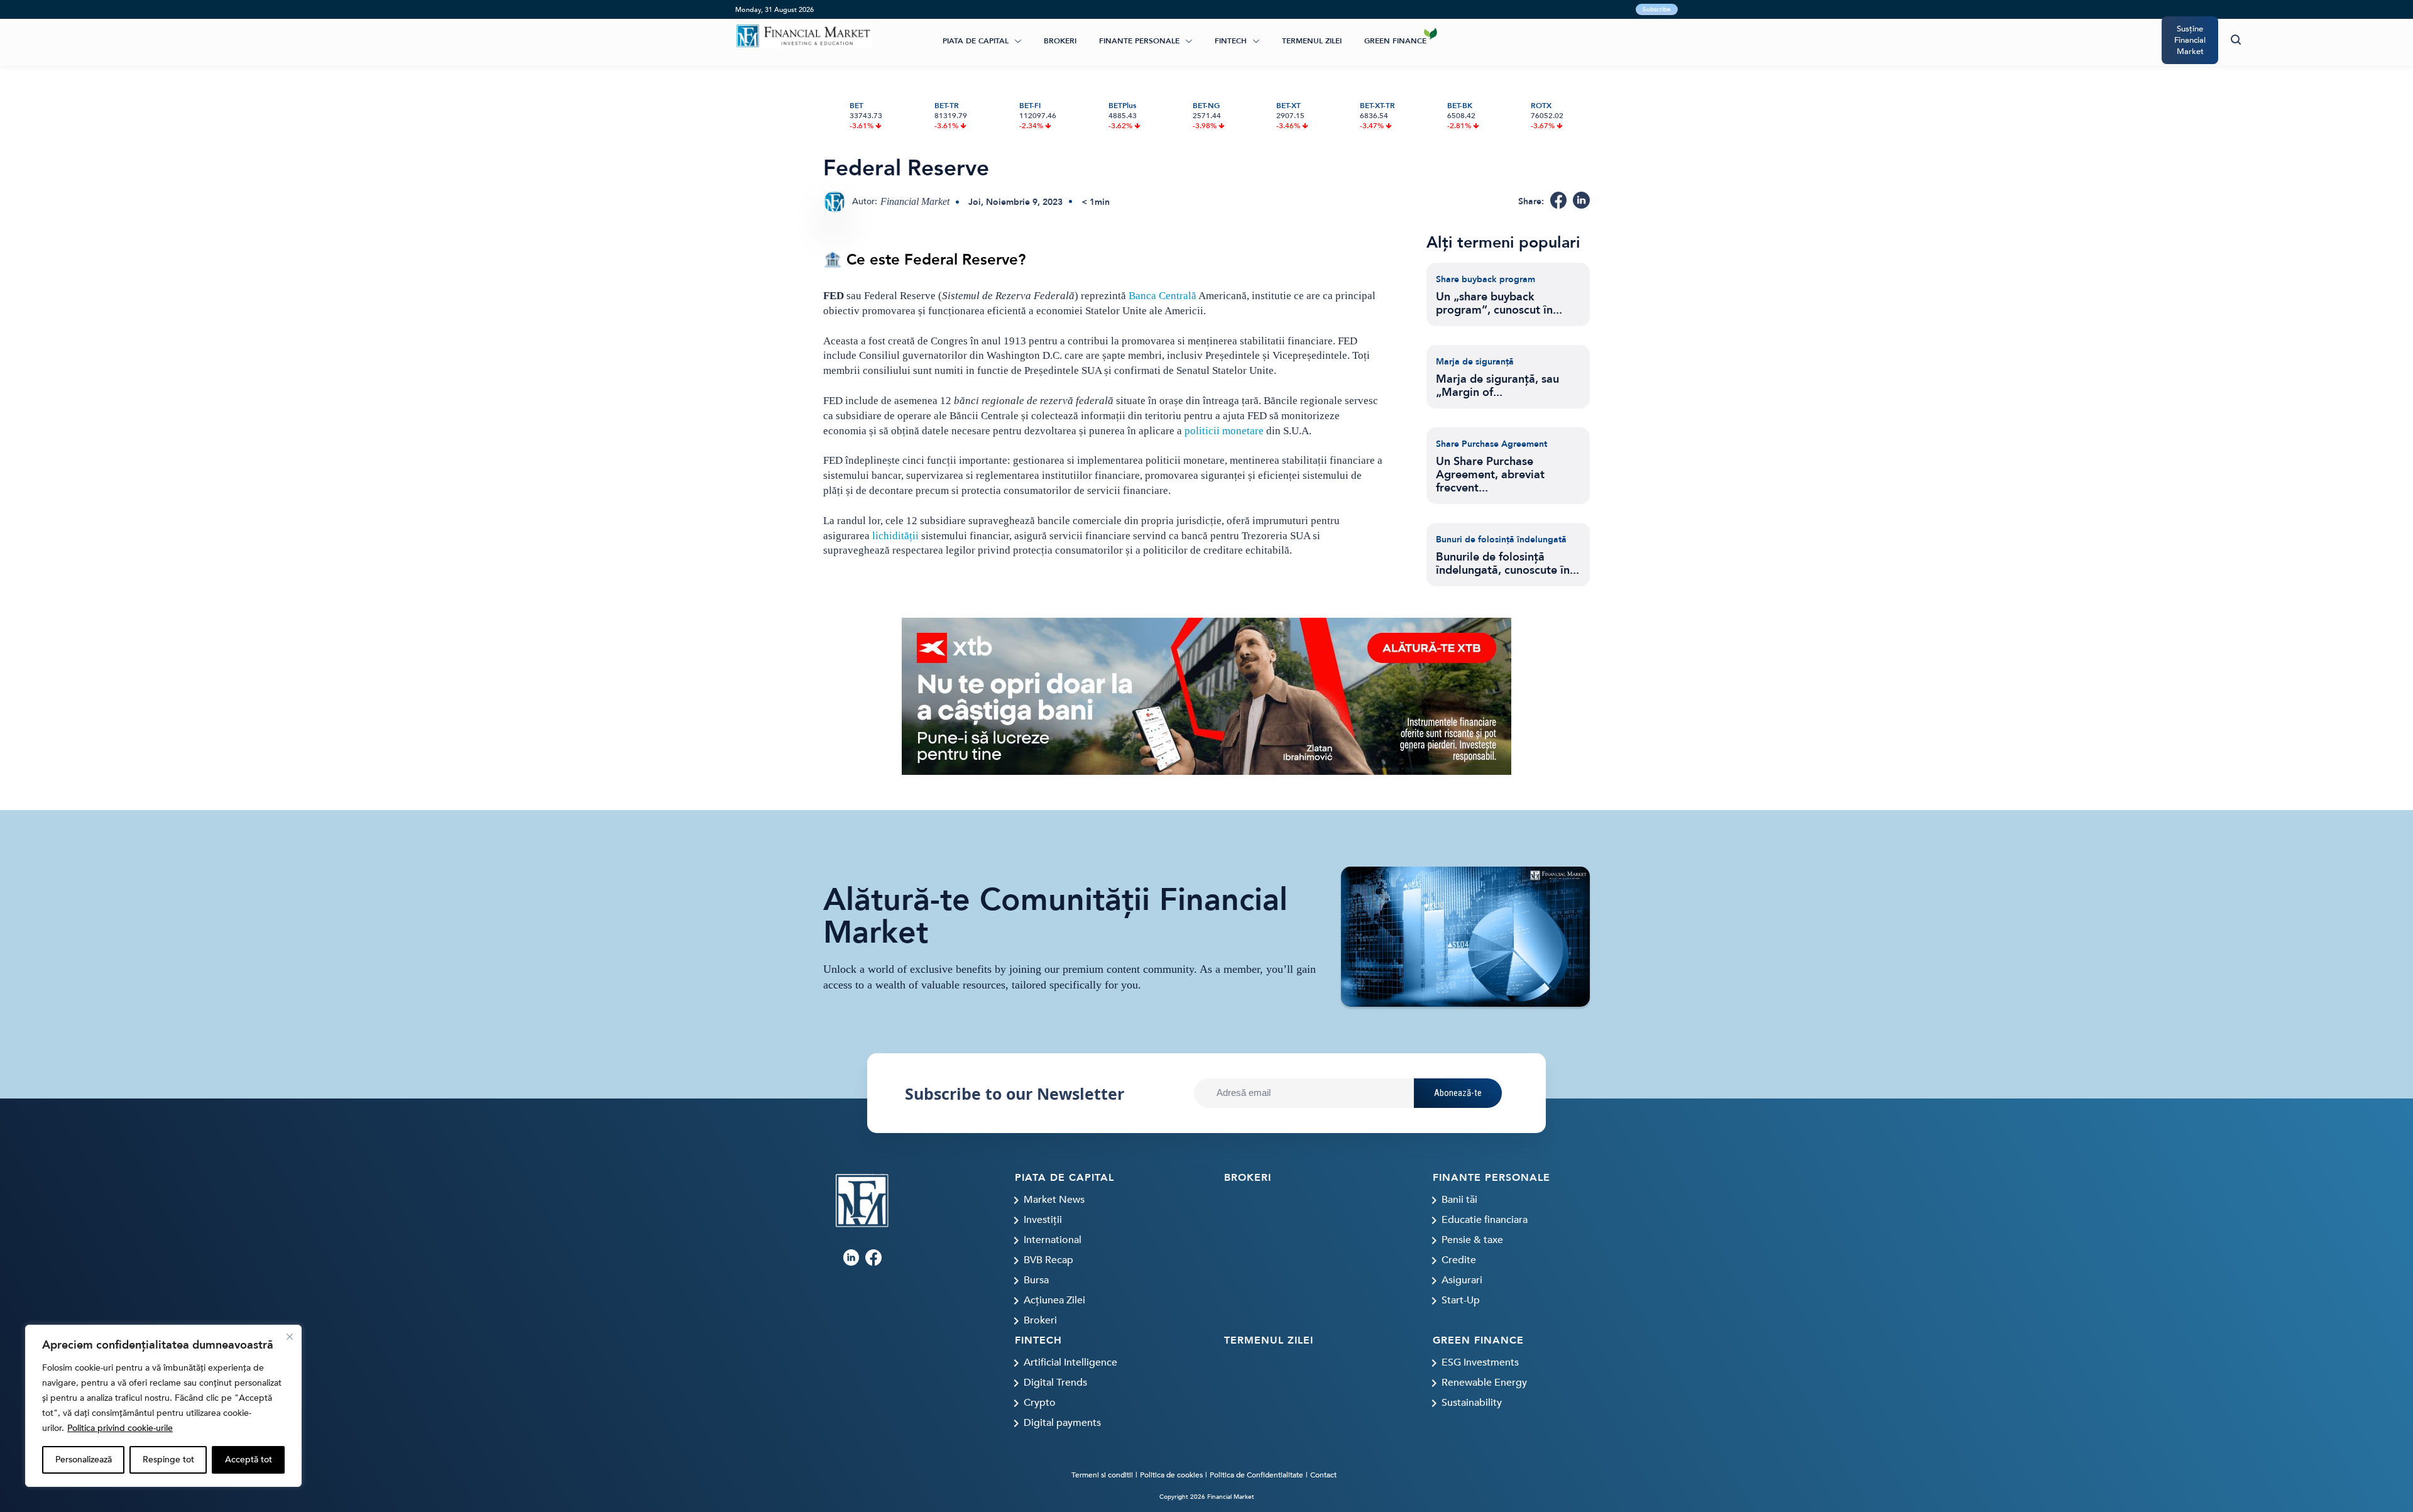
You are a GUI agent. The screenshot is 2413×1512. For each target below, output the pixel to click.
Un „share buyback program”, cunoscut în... (1499, 304)
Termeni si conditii (1102, 1475)
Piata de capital (976, 41)
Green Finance (1395, 41)
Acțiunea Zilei (1054, 1300)
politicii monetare (1224, 431)
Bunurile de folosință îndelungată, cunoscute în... (1507, 564)
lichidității (895, 536)
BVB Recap (1048, 1260)
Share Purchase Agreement (1491, 444)
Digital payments (1062, 1423)
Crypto (1040, 1403)
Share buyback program (1486, 279)
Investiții (1043, 1220)
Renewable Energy (1484, 1383)
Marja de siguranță (1475, 362)
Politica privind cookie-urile (120, 1428)
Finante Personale (1139, 41)
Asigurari (1462, 1280)
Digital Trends (1055, 1383)
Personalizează (84, 1460)
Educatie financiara (1485, 1220)
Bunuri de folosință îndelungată (1501, 540)
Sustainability (1472, 1403)
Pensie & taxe (1472, 1240)
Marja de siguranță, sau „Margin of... (1497, 386)
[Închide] (290, 1337)
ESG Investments (1480, 1362)
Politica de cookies (1171, 1475)
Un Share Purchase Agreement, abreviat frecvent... (1490, 475)
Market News (1054, 1200)
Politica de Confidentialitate (1256, 1475)
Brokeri (1060, 41)
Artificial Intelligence (1070, 1362)
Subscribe (1657, 9)
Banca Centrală (1163, 296)
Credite (1459, 1260)
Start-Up (1461, 1300)
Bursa (1036, 1280)
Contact (1323, 1475)
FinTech (1231, 41)
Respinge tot (168, 1460)
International (1053, 1240)
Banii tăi (1459, 1200)
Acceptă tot (249, 1460)
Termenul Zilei (1312, 41)
